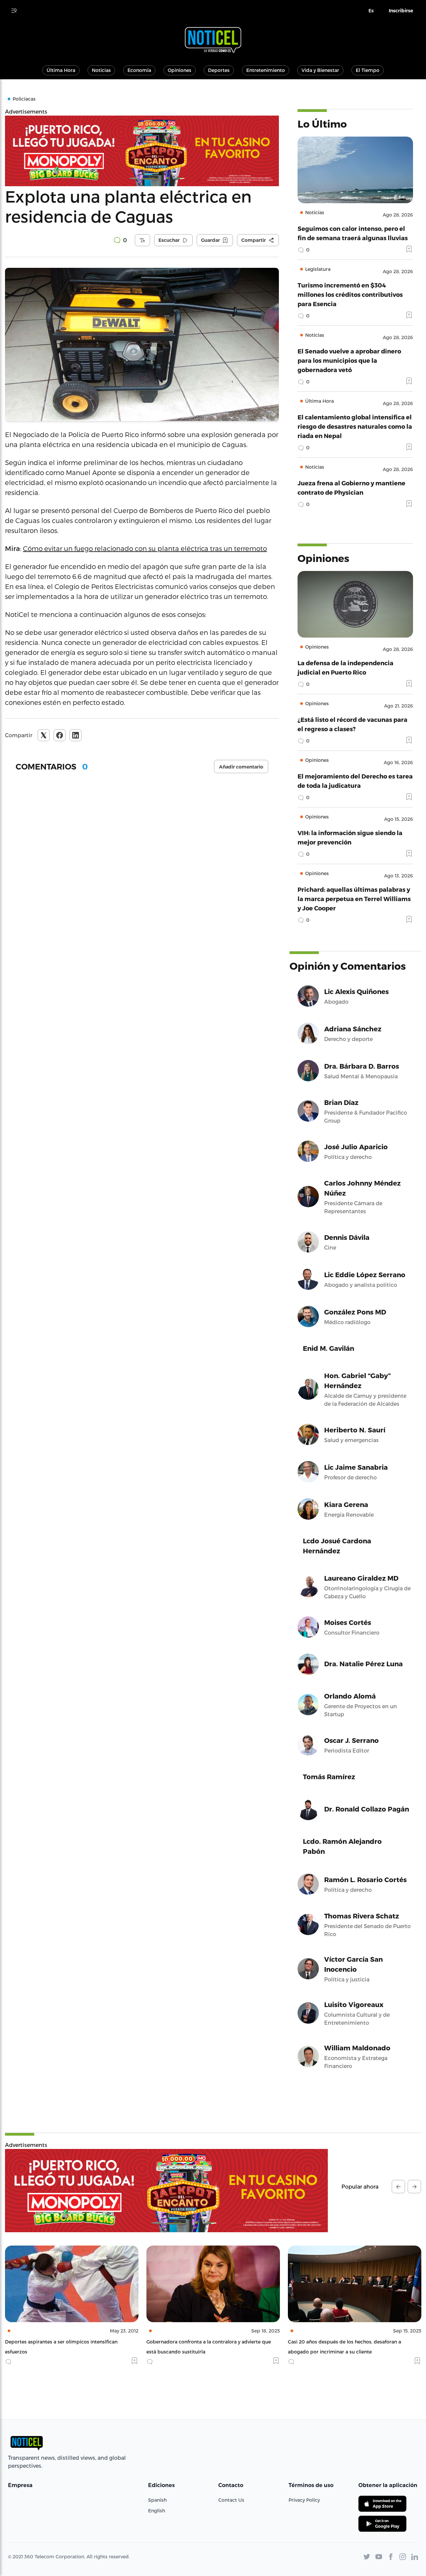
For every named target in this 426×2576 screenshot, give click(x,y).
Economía (139, 70)
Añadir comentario (241, 767)
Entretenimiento (266, 70)
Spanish (157, 2500)
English (157, 2511)
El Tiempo (368, 70)
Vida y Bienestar (320, 70)
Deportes (219, 70)
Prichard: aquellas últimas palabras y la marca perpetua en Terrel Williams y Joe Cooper (354, 899)
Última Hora (61, 70)
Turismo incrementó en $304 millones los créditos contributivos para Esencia (350, 294)
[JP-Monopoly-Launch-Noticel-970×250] (142, 151)
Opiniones (180, 70)
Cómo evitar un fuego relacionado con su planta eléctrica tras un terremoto (145, 548)
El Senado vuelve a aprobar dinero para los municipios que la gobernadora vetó (349, 360)
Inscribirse (401, 11)
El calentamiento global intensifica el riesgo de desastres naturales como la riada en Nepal (355, 426)
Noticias (101, 70)
